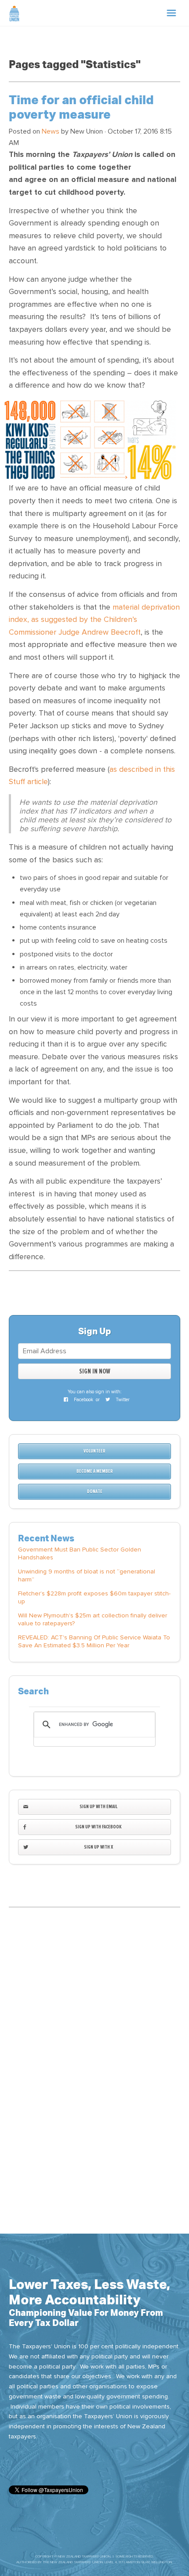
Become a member (95, 1471)
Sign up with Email (98, 1807)
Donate (95, 1491)
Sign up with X (98, 1847)
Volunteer (94, 1451)
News (51, 131)
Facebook (83, 1400)
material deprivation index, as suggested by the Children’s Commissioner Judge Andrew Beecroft (94, 620)
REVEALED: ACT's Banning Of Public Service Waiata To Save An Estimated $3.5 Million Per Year (94, 1641)
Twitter (122, 1400)
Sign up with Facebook (98, 1827)
